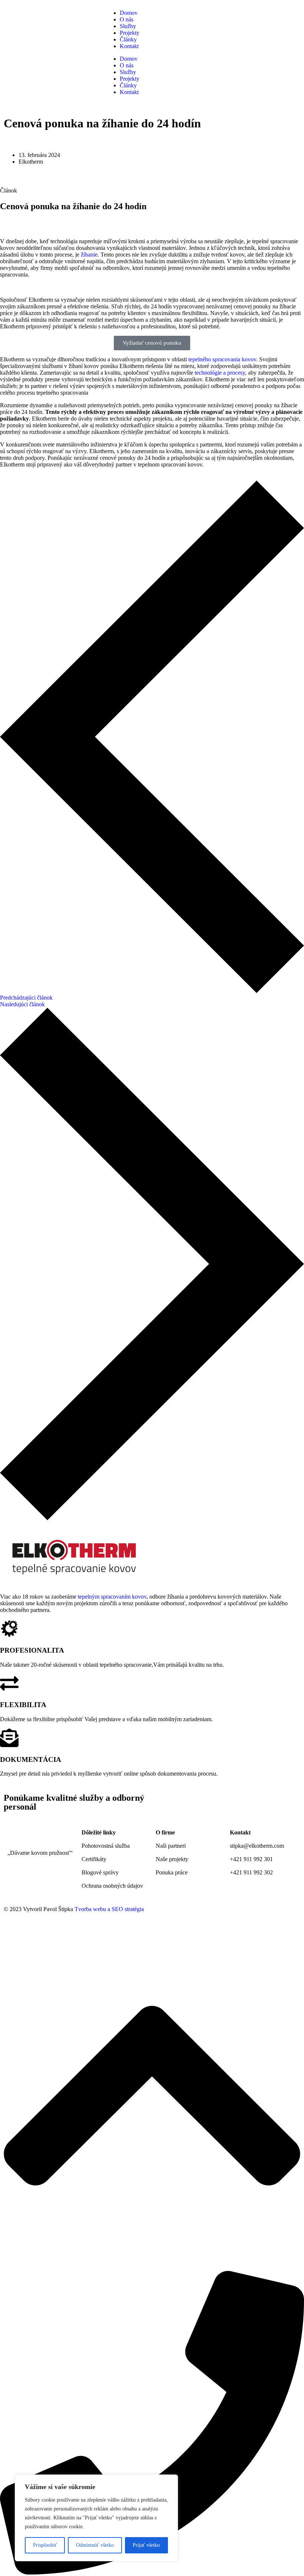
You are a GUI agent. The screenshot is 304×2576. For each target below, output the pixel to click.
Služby (128, 26)
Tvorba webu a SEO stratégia (109, 1909)
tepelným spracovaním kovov (112, 1597)
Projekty (130, 33)
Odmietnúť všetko (95, 2545)
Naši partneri (171, 1846)
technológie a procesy (220, 373)
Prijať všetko (146, 2545)
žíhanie (89, 255)
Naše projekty (172, 1859)
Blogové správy (100, 1872)
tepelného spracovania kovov (222, 359)
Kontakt (129, 46)
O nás (127, 19)
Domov (129, 13)
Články (128, 39)
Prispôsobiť (45, 2545)
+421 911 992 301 (251, 1859)
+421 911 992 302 (251, 1872)
